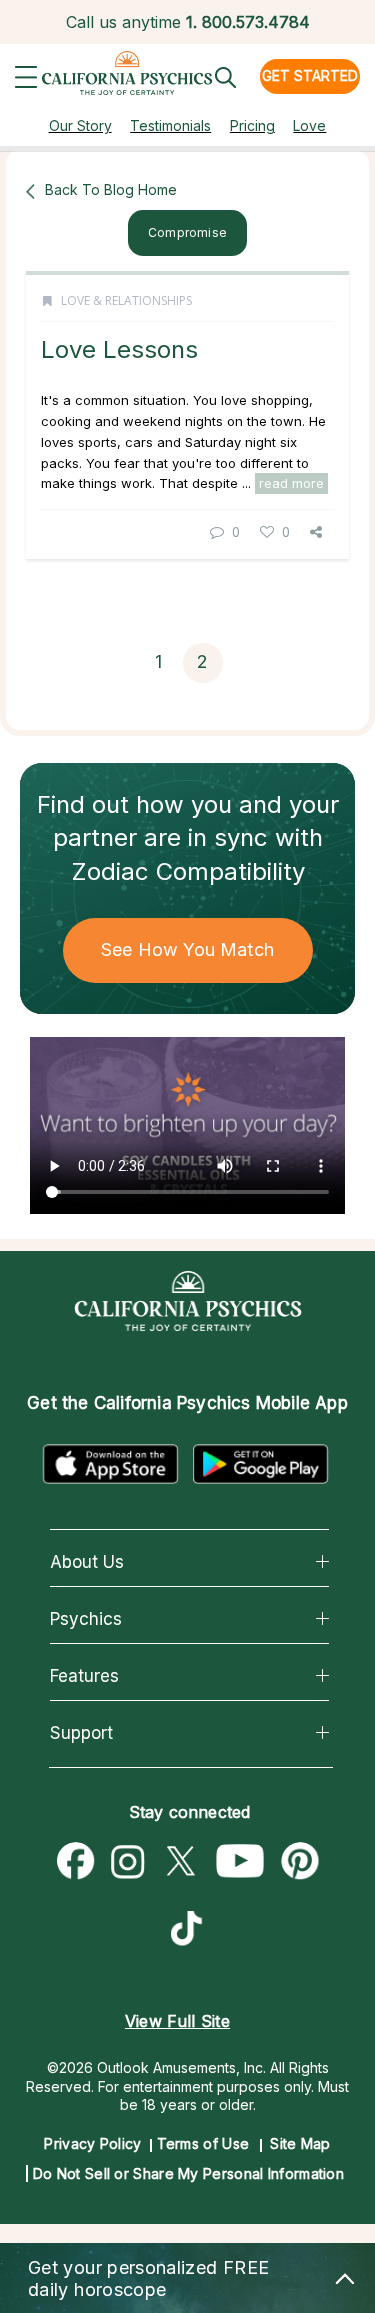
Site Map (300, 2143)
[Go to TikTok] (191, 1931)
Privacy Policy (92, 2143)
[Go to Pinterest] (301, 1862)
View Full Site (177, 2021)
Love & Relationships (126, 300)
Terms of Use (203, 2143)
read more (291, 483)
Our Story (80, 125)
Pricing (252, 125)
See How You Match (187, 949)
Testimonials (170, 125)
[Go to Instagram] (128, 1862)
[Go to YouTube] (240, 1862)
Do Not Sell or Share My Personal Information (188, 2173)
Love (309, 125)
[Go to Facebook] (76, 1862)
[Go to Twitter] (180, 1862)
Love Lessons (119, 349)
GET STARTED (310, 75)
